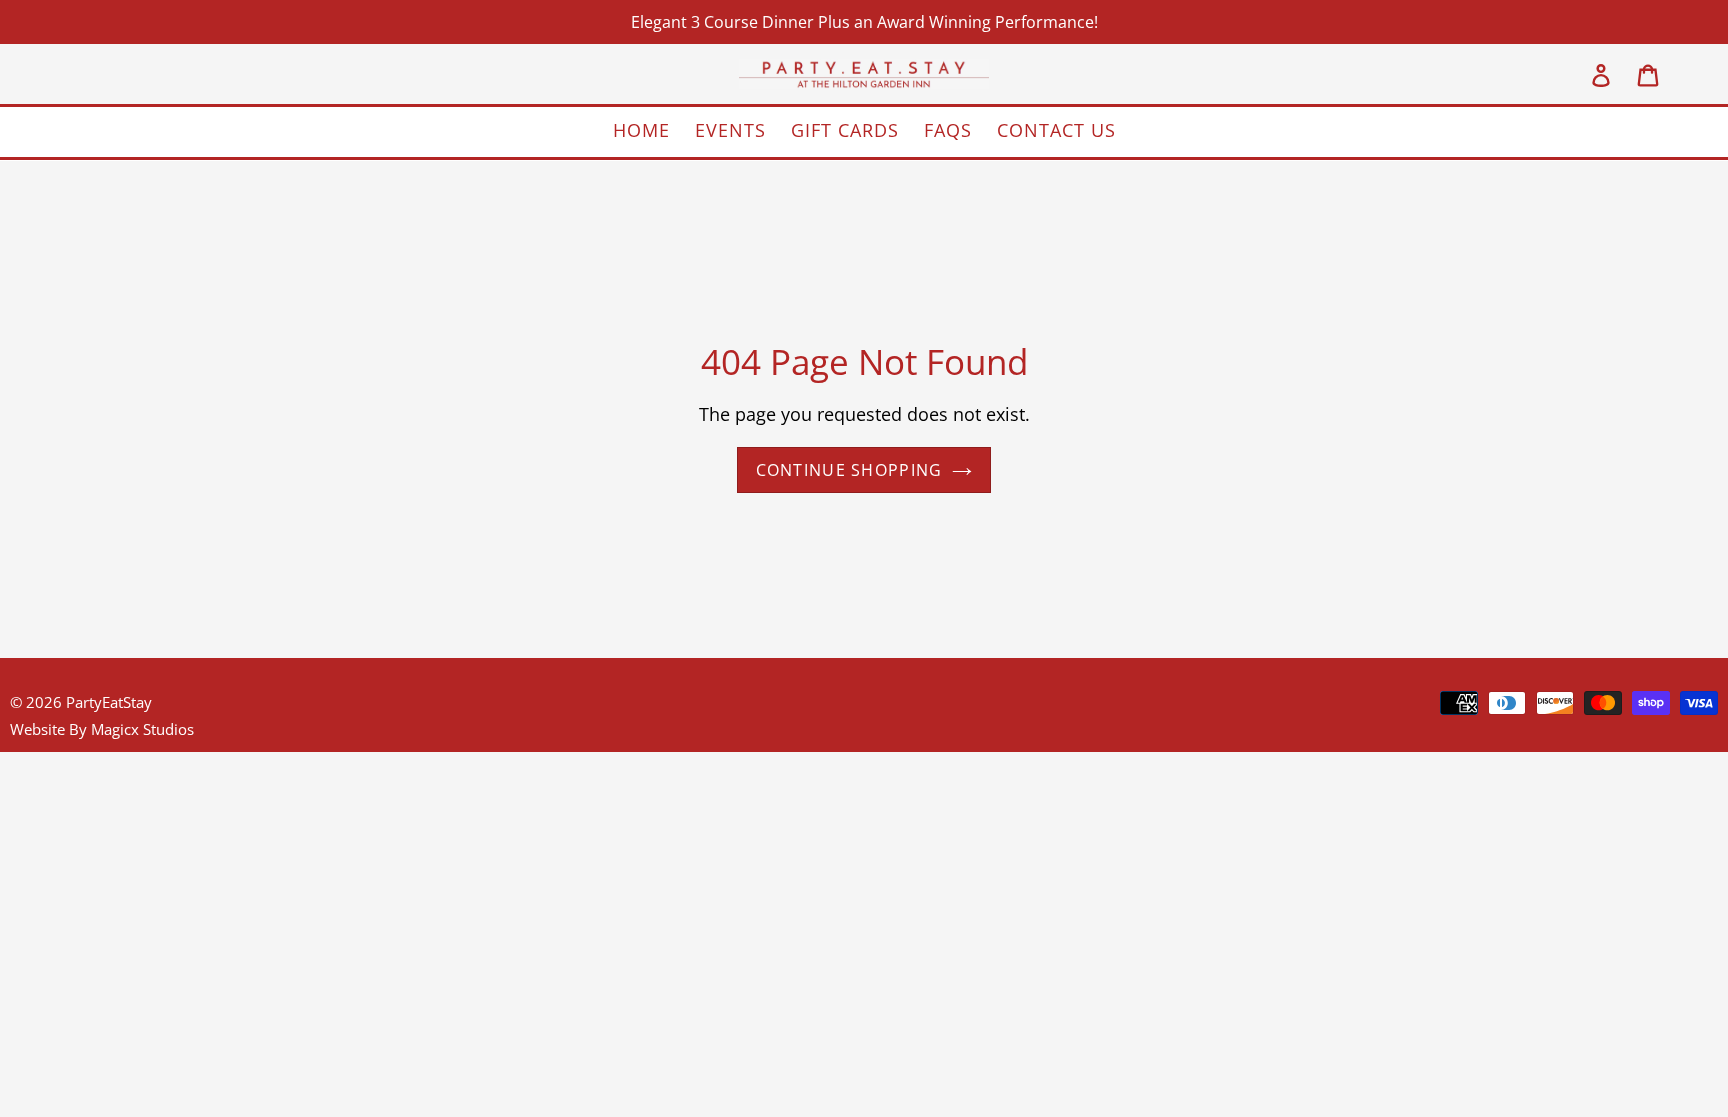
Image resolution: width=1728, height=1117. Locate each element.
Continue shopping (849, 470)
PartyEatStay (109, 702)
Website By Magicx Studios (102, 729)
